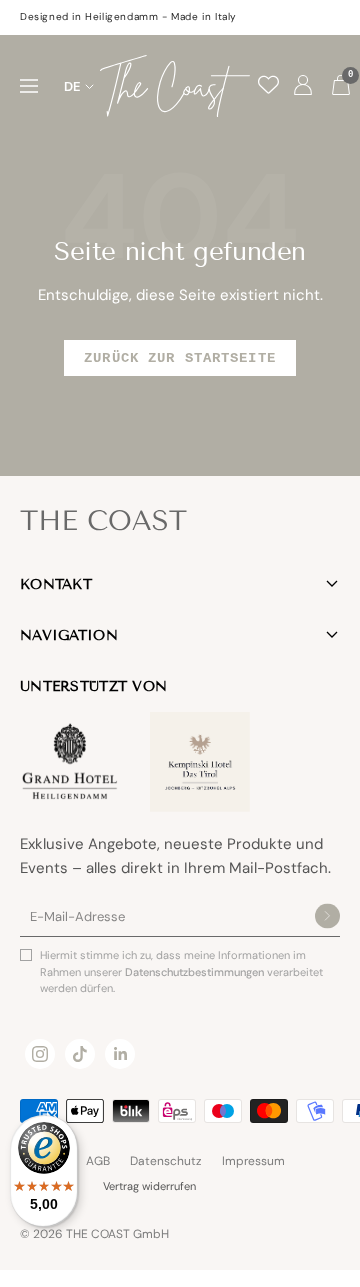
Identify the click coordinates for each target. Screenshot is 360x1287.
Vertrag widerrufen (149, 1186)
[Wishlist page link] (268, 84)
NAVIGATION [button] (69, 635)
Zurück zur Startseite (180, 358)
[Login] (303, 86)
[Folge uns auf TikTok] (80, 1054)
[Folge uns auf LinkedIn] (120, 1054)
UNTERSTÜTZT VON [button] (93, 686)
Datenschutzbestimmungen (196, 972)
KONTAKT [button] (56, 584)
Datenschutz (166, 1161)
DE (72, 86)
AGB (98, 1161)
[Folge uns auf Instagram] (40, 1054)
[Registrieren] (327, 917)
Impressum (253, 1161)
